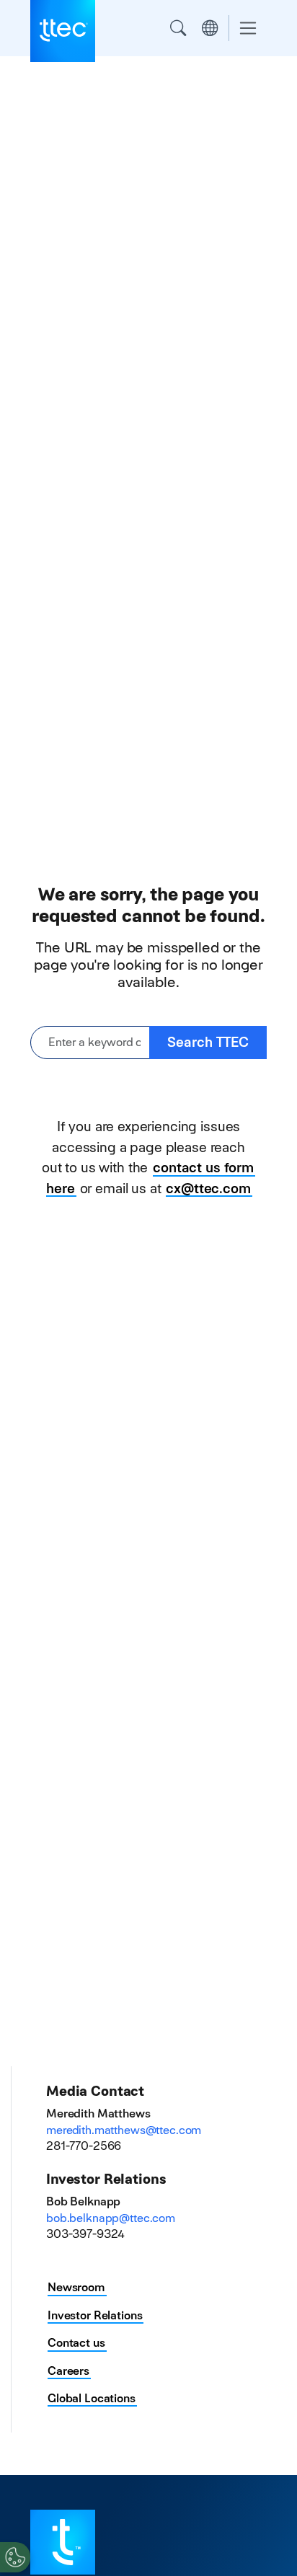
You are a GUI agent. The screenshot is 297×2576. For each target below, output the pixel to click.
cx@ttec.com (208, 1189)
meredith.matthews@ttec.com (124, 2130)
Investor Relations (95, 2315)
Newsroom (76, 2287)
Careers (68, 2371)
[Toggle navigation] (248, 28)
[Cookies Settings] (15, 2557)
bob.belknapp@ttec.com (111, 2218)
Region (210, 28)
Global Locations (92, 2398)
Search (178, 28)
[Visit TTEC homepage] (63, 2541)
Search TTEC (208, 1042)
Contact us (76, 2343)
